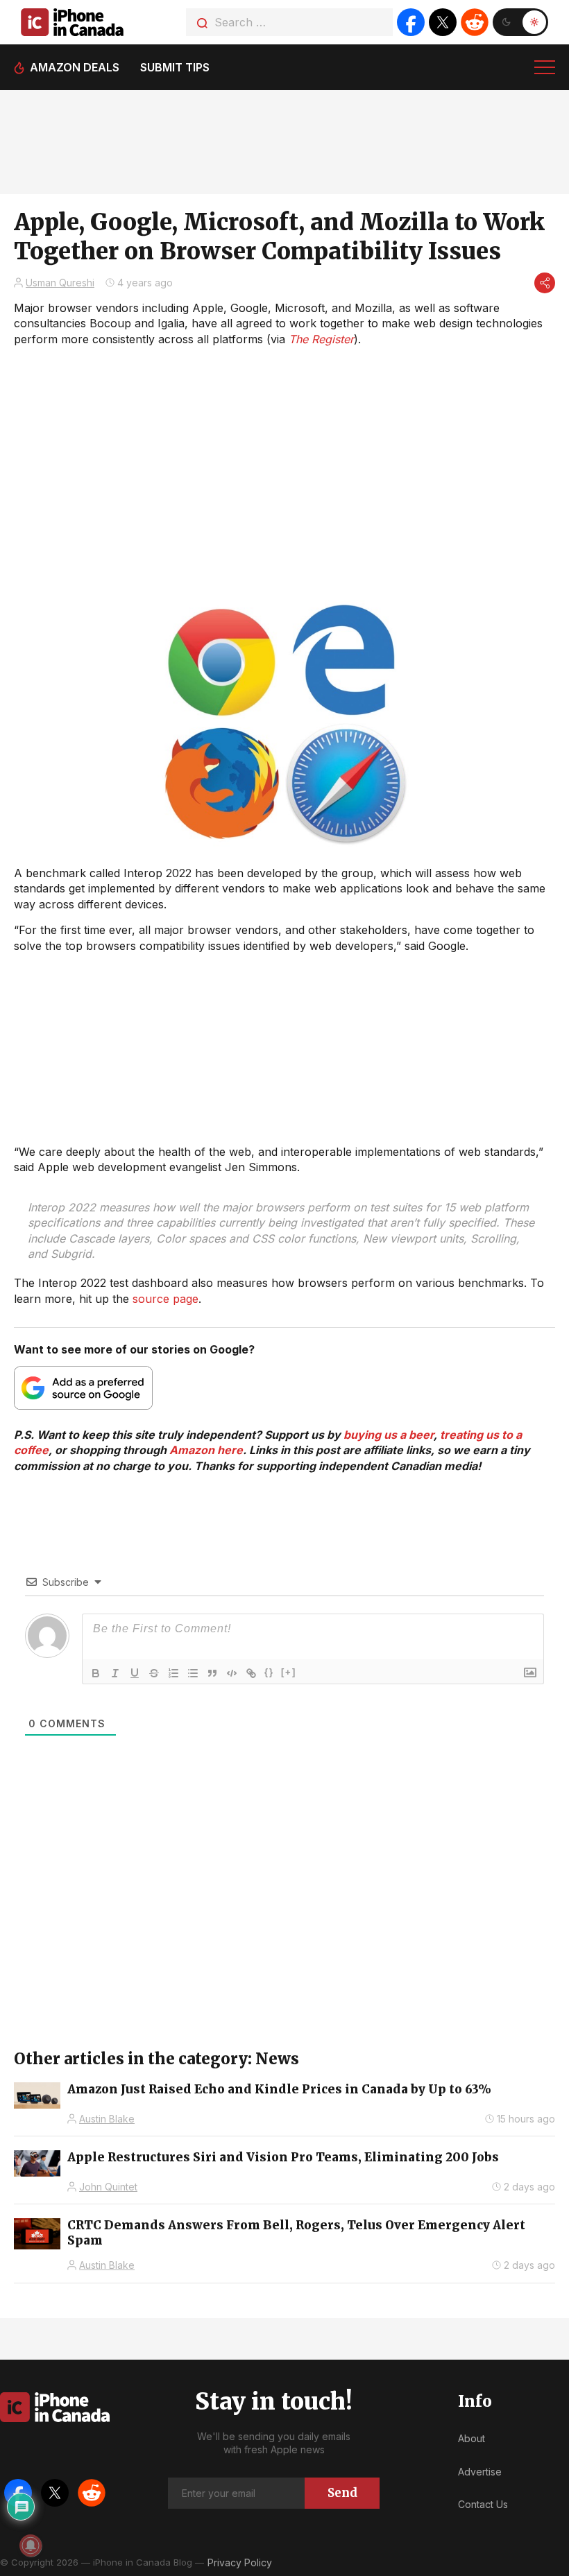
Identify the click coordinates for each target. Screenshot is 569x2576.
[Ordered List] (173, 1673)
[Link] (251, 1673)
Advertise (480, 2472)
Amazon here (206, 1450)
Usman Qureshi (60, 283)
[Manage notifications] (31, 2545)
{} (269, 1672)
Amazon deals (75, 67)
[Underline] (135, 1673)
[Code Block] (232, 1673)
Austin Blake (107, 2119)
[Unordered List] (193, 1673)
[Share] (545, 283)
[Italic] (115, 1673)
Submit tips (175, 67)
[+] (289, 1672)
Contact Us (483, 2504)
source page (165, 1299)
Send (342, 2493)
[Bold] (96, 1673)
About (472, 2438)
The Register (321, 339)
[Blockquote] (212, 1673)
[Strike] (154, 1673)
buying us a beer (389, 1435)
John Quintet (108, 2187)
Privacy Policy (240, 2562)
